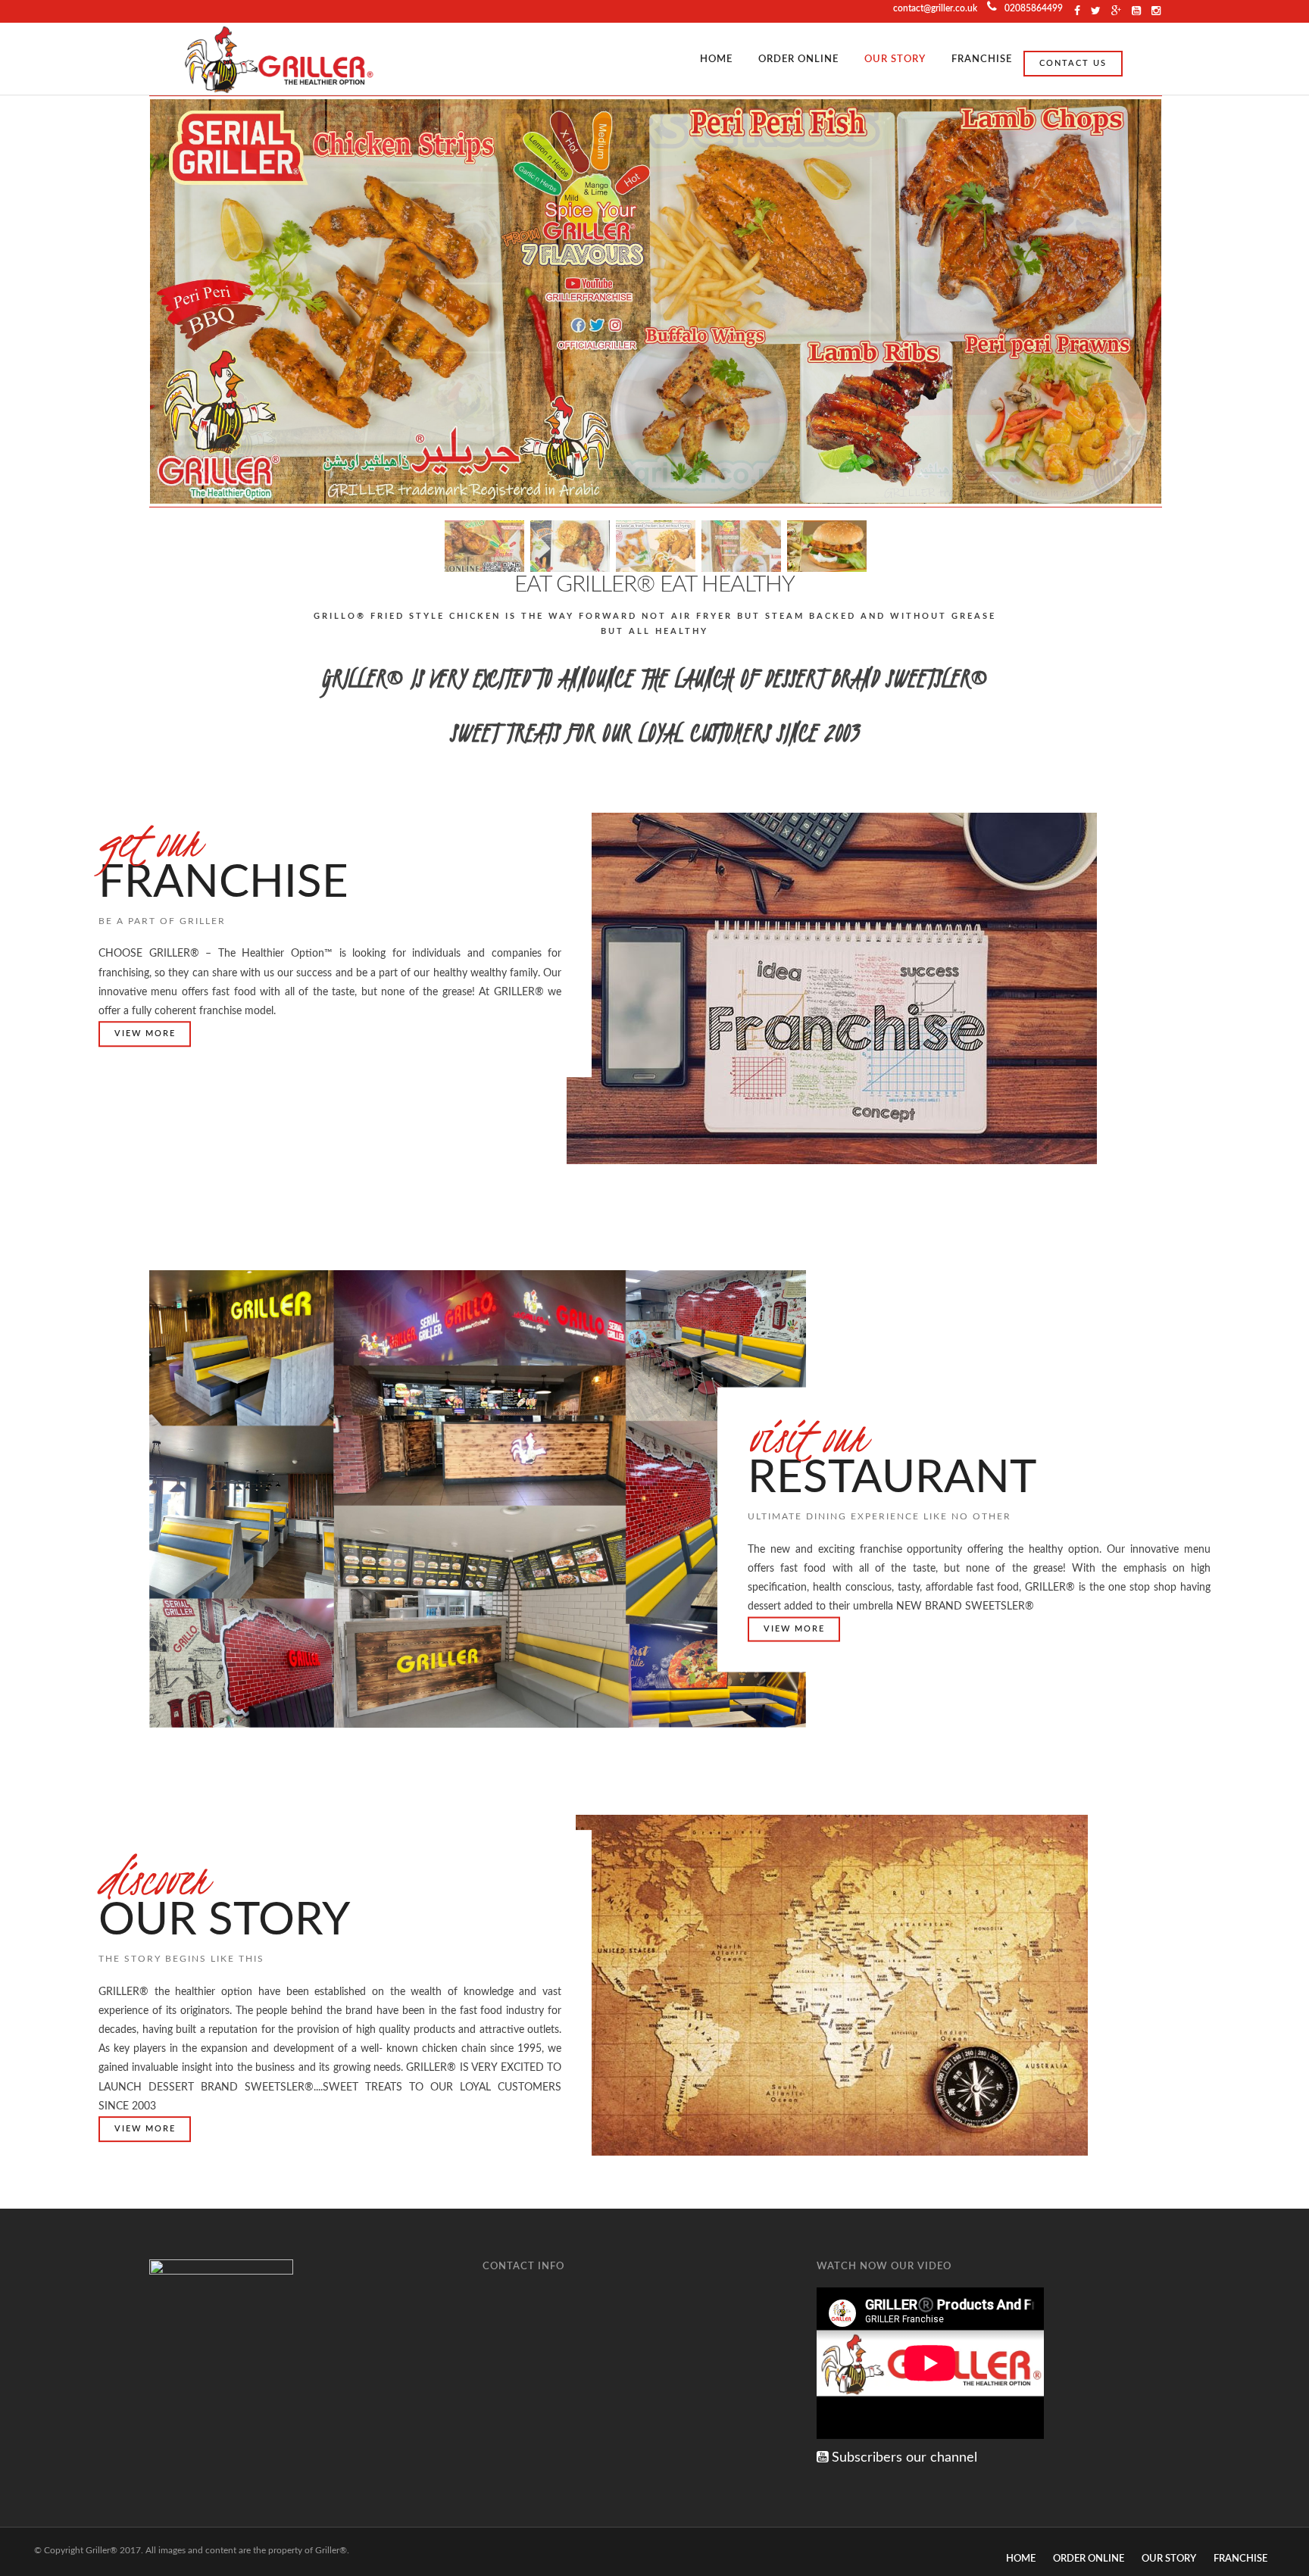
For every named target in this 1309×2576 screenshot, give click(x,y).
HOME (716, 59)
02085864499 (1034, 8)
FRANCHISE (982, 59)
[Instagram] (1136, 11)
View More (145, 1034)
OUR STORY (895, 59)
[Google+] (1116, 11)
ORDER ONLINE (798, 59)
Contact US (1073, 63)
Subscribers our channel (903, 2458)
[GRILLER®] (280, 59)
